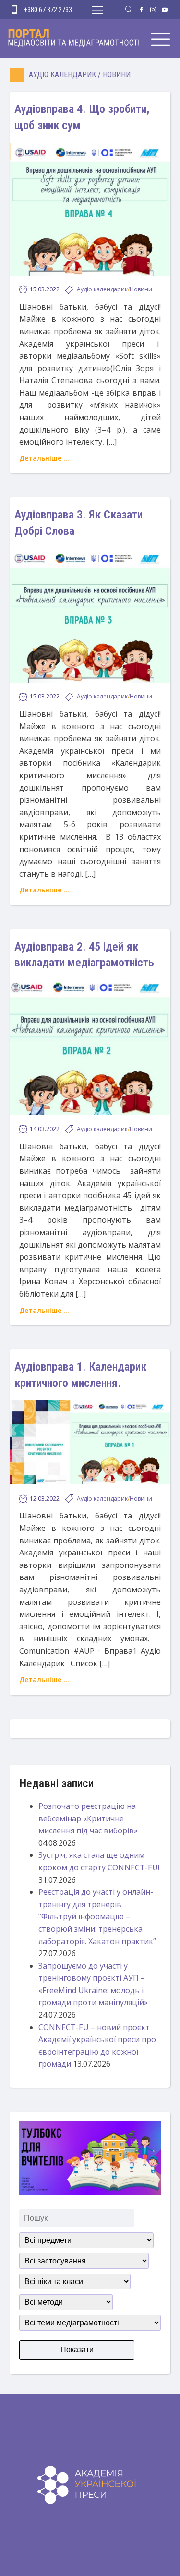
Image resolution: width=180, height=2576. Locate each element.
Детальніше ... (44, 458)
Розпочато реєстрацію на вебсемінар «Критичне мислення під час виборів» (88, 1818)
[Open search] (129, 10)
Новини (117, 75)
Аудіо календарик (62, 75)
